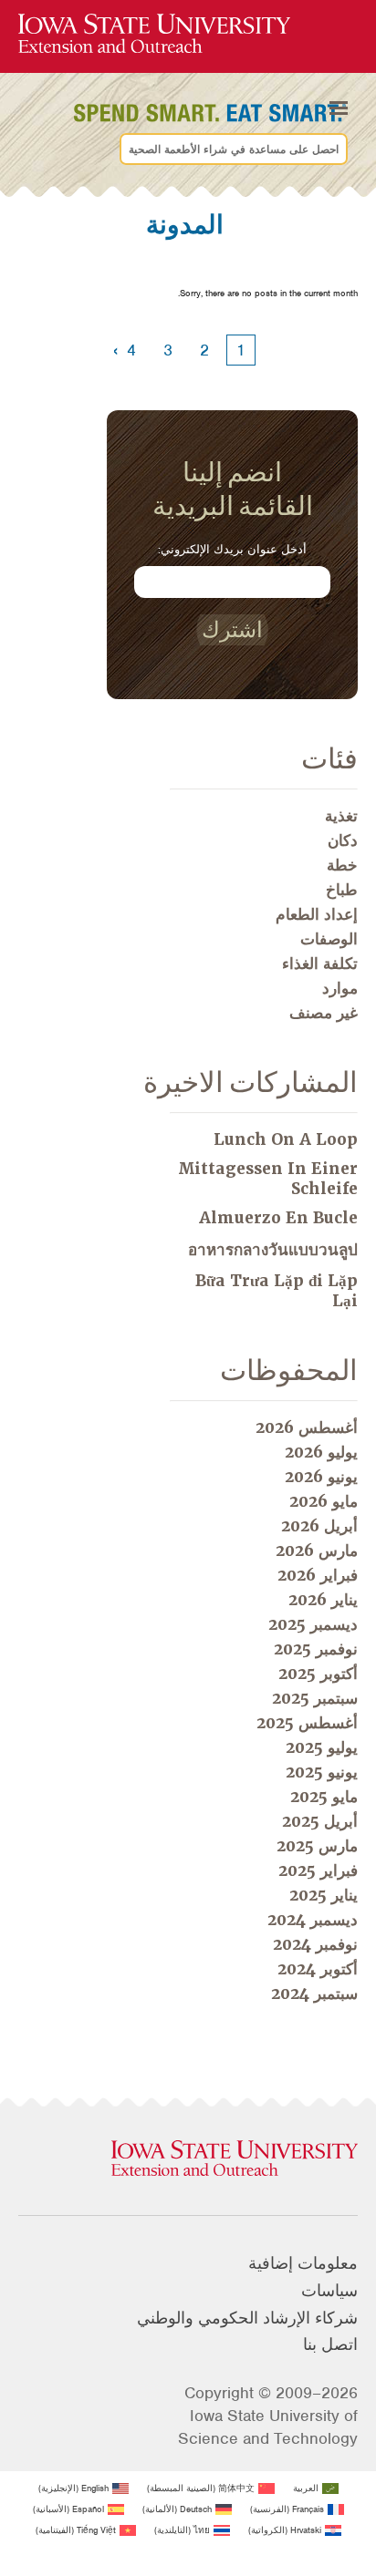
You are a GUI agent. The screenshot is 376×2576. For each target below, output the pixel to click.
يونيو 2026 (321, 1477)
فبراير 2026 (318, 1575)
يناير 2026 (323, 1600)
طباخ (342, 890)
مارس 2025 (317, 1846)
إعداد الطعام (317, 914)
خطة (342, 865)
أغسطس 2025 (307, 1723)
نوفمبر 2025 (316, 1649)
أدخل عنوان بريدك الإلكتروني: (232, 549)
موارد (340, 988)
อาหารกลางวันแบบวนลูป (273, 1250)
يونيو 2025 (322, 1772)
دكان (343, 840)
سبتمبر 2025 (315, 1698)
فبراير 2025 (318, 1870)
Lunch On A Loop (286, 1139)
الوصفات (329, 939)
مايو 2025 (324, 1797)
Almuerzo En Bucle (278, 1218)
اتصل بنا (330, 2344)
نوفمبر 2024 (315, 1944)
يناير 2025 (324, 1895)
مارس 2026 (317, 1551)
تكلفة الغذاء (320, 963)
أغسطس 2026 (307, 1427)
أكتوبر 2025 (318, 1674)
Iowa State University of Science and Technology (268, 2427)
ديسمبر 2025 (313, 1624)
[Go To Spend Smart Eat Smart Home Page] (154, 34)
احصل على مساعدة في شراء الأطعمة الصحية (234, 149)
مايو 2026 (324, 1501)
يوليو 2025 (322, 1747)
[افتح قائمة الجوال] (339, 108)
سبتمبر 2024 (314, 1994)
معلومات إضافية (303, 2263)
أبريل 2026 (319, 1526)
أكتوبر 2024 (318, 1969)
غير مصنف (324, 1013)
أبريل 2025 (320, 1821)
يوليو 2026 (321, 1452)
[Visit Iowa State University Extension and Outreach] (188, 2159)
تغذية (341, 816)
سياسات (329, 2291)
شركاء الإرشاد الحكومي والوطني (247, 2318)
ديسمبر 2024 (313, 1920)
